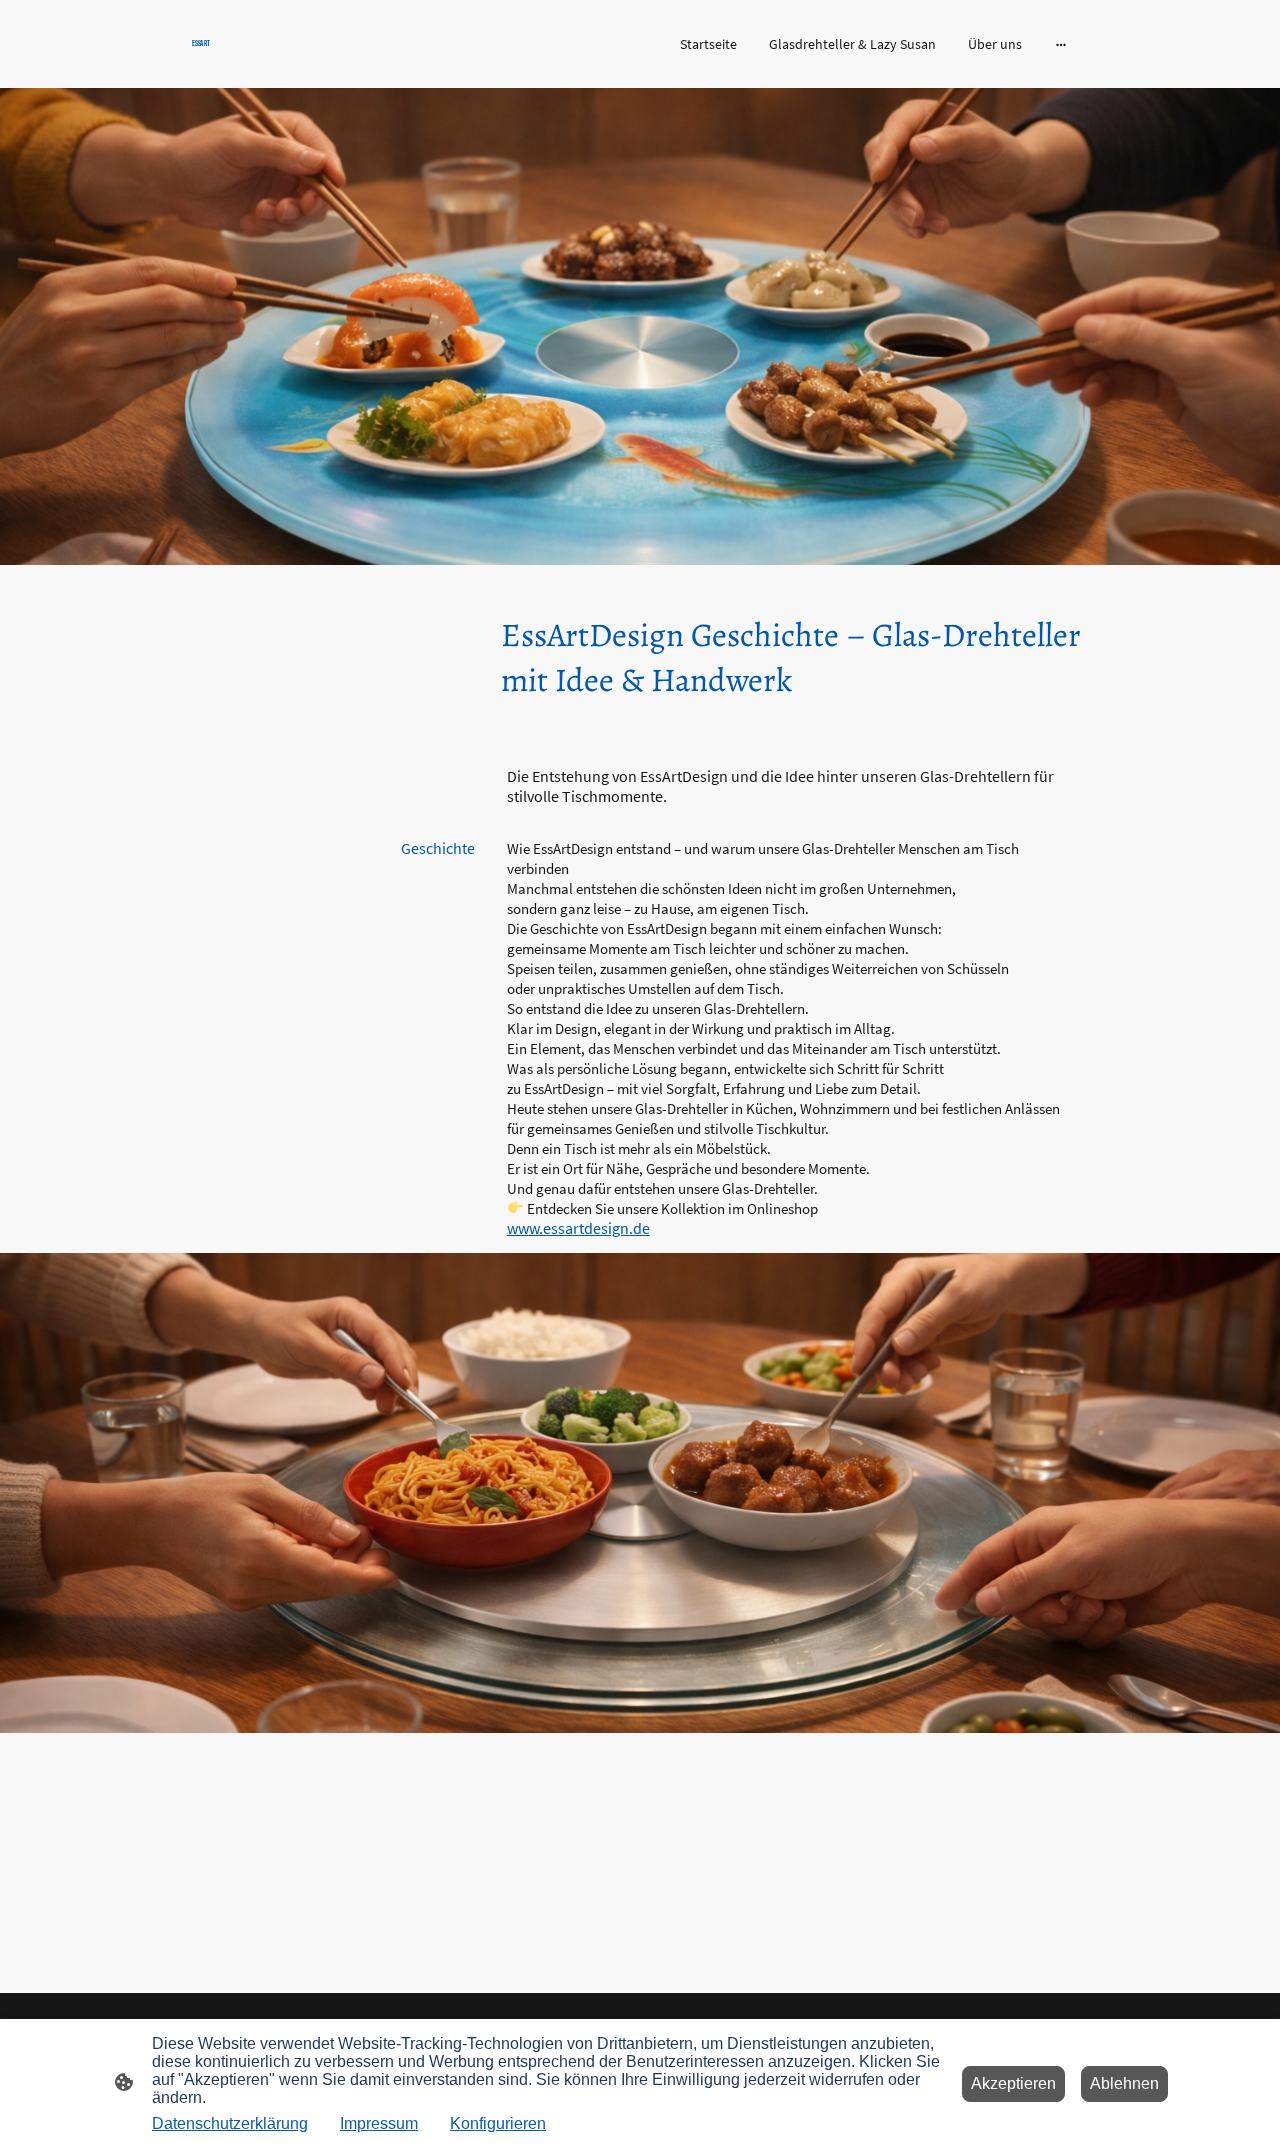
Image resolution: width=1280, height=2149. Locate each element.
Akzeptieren (1013, 2083)
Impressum (379, 2123)
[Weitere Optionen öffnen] (1061, 44)
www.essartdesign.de (578, 1228)
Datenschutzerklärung (230, 2123)
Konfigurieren (498, 2123)
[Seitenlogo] (330, 58)
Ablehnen (1124, 2083)
